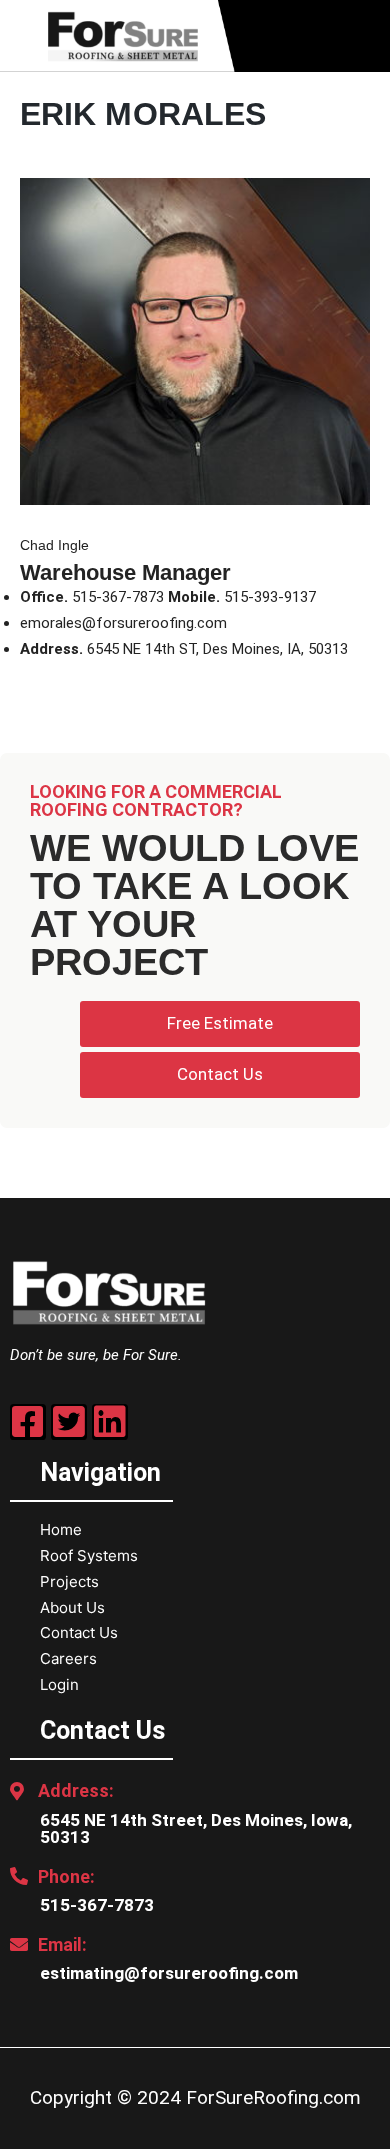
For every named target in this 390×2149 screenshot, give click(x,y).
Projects (69, 1581)
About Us (72, 1607)
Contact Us (79, 1632)
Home (61, 1529)
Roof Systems (89, 1555)
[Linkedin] (110, 1422)
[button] (366, 36)
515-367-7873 (97, 1905)
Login (59, 1684)
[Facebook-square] (28, 1422)
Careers (68, 1658)
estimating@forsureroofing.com (169, 1973)
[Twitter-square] (69, 1422)
